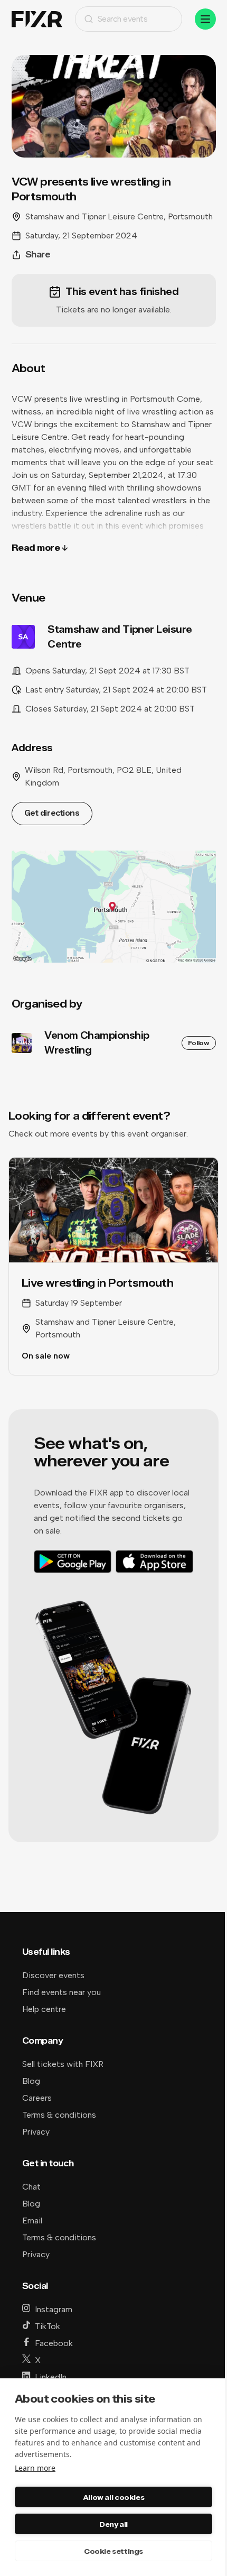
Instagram (54, 2309)
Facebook (54, 2343)
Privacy (36, 2132)
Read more (36, 548)
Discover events (53, 1975)
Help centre (44, 2009)
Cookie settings (113, 2551)
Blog (31, 2081)
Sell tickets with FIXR (63, 2064)
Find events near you (62, 1992)
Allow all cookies (113, 2497)
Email (32, 2220)
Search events (123, 19)
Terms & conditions (59, 2115)
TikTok (48, 2326)
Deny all (113, 2524)
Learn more (35, 2468)
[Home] (37, 19)
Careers (37, 2098)
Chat (31, 2187)
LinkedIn (51, 2377)
